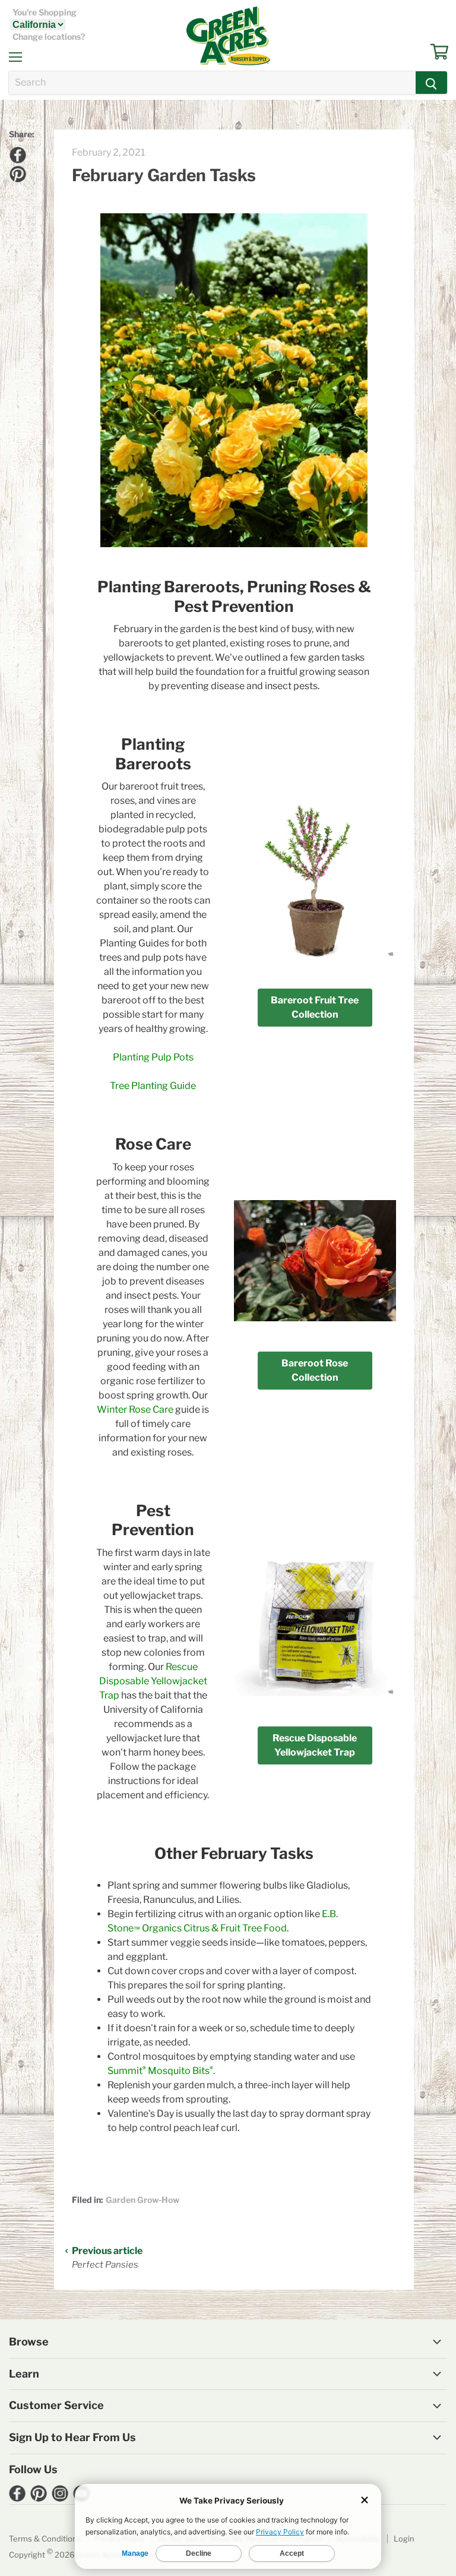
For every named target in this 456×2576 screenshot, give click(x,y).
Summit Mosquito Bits (160, 2071)
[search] (212, 83)
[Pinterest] (16, 172)
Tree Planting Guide (153, 1086)
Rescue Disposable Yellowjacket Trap (153, 1681)
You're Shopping (45, 12)
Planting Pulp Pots (153, 1057)
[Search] (431, 83)
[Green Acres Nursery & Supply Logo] (228, 36)
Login (404, 2539)
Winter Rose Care (135, 1409)
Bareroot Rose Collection (315, 1370)
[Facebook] (16, 153)
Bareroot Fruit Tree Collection (315, 1007)
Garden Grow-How (142, 2200)
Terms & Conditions (45, 2539)
